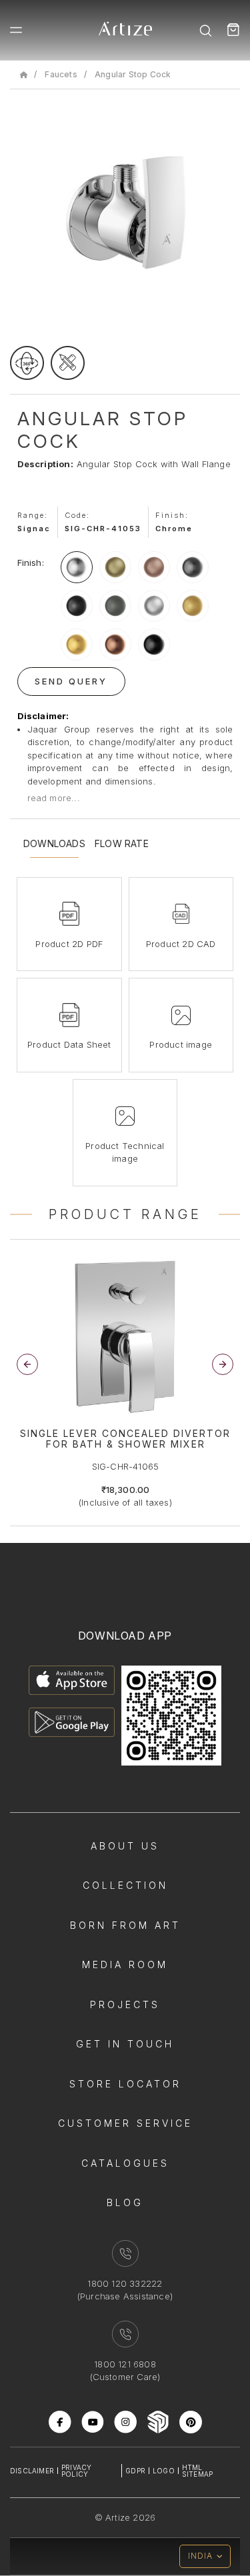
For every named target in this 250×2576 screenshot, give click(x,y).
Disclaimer (32, 2471)
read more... (54, 798)
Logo (164, 2471)
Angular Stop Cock (133, 74)
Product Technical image (125, 1152)
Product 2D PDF (69, 944)
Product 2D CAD (181, 944)
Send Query (71, 681)
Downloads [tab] (54, 844)
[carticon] (233, 30)
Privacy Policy (76, 2471)
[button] (223, 1364)
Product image (181, 1044)
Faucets (61, 74)
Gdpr (135, 2471)
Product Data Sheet (69, 1044)
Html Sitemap (197, 2471)
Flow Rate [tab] (122, 844)
